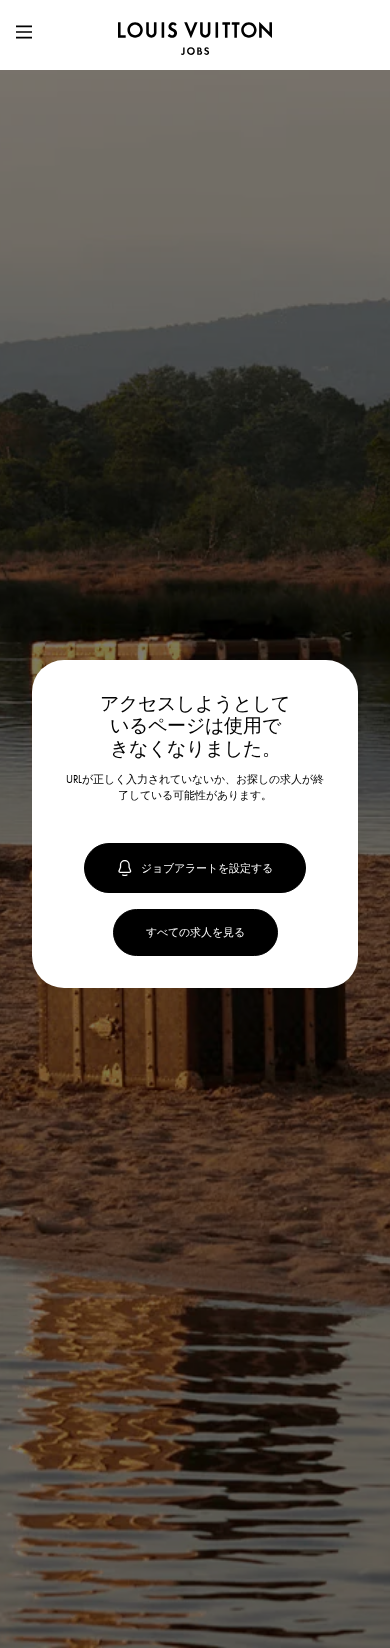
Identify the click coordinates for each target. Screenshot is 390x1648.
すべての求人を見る (195, 932)
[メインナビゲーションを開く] (24, 34)
